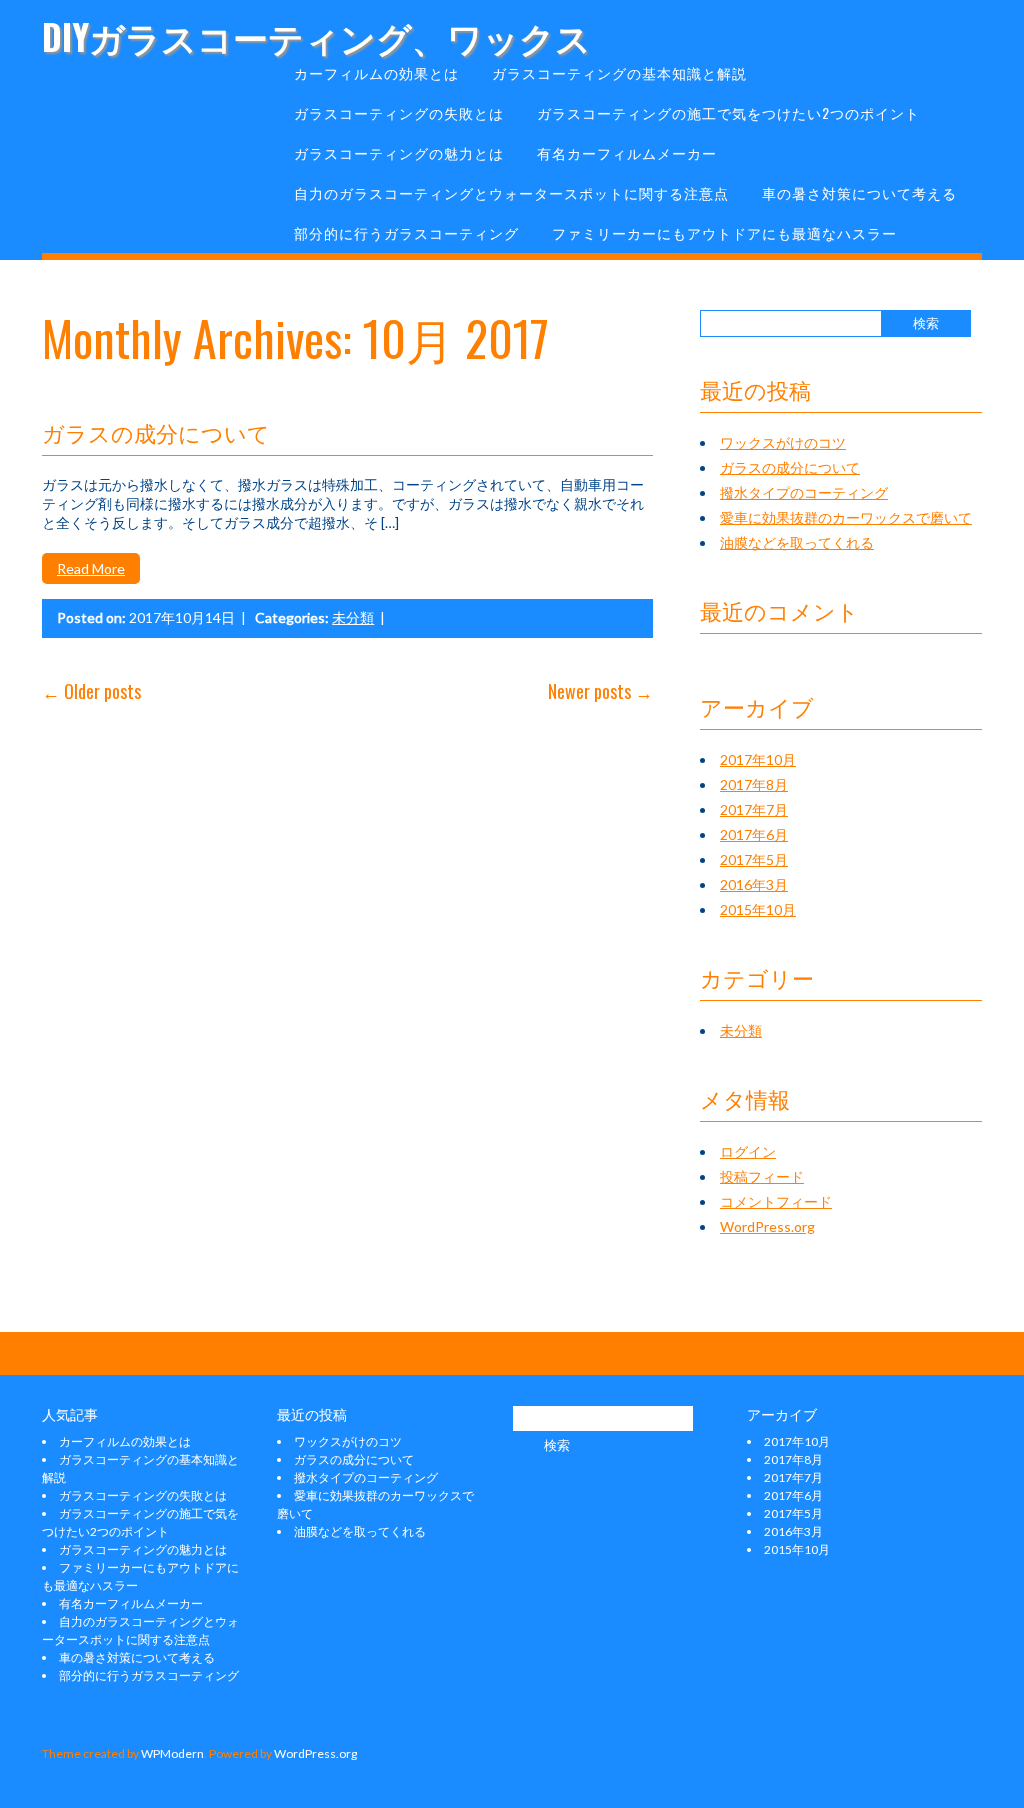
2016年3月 (754, 884)
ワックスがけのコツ (783, 442)
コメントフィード (776, 1201)
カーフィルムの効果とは (376, 72)
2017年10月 (758, 759)
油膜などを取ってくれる (797, 542)
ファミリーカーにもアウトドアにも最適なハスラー (724, 232)
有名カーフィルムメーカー (627, 152)
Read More (91, 568)
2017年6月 (754, 834)
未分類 (353, 617)
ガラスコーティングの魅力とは (399, 152)
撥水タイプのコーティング (804, 492)
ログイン (748, 1151)
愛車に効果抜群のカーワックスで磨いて (846, 517)
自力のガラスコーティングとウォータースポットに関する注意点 (511, 192)
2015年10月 (758, 909)
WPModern (172, 1753)
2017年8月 (754, 784)
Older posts (91, 691)
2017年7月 (754, 809)
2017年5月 (754, 859)
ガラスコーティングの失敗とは (399, 112)
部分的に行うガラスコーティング (406, 232)
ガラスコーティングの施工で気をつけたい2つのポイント (728, 112)
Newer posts (600, 691)
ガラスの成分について (156, 432)
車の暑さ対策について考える (859, 192)
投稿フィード (762, 1176)
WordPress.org (767, 1226)
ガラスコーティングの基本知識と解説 (619, 72)
